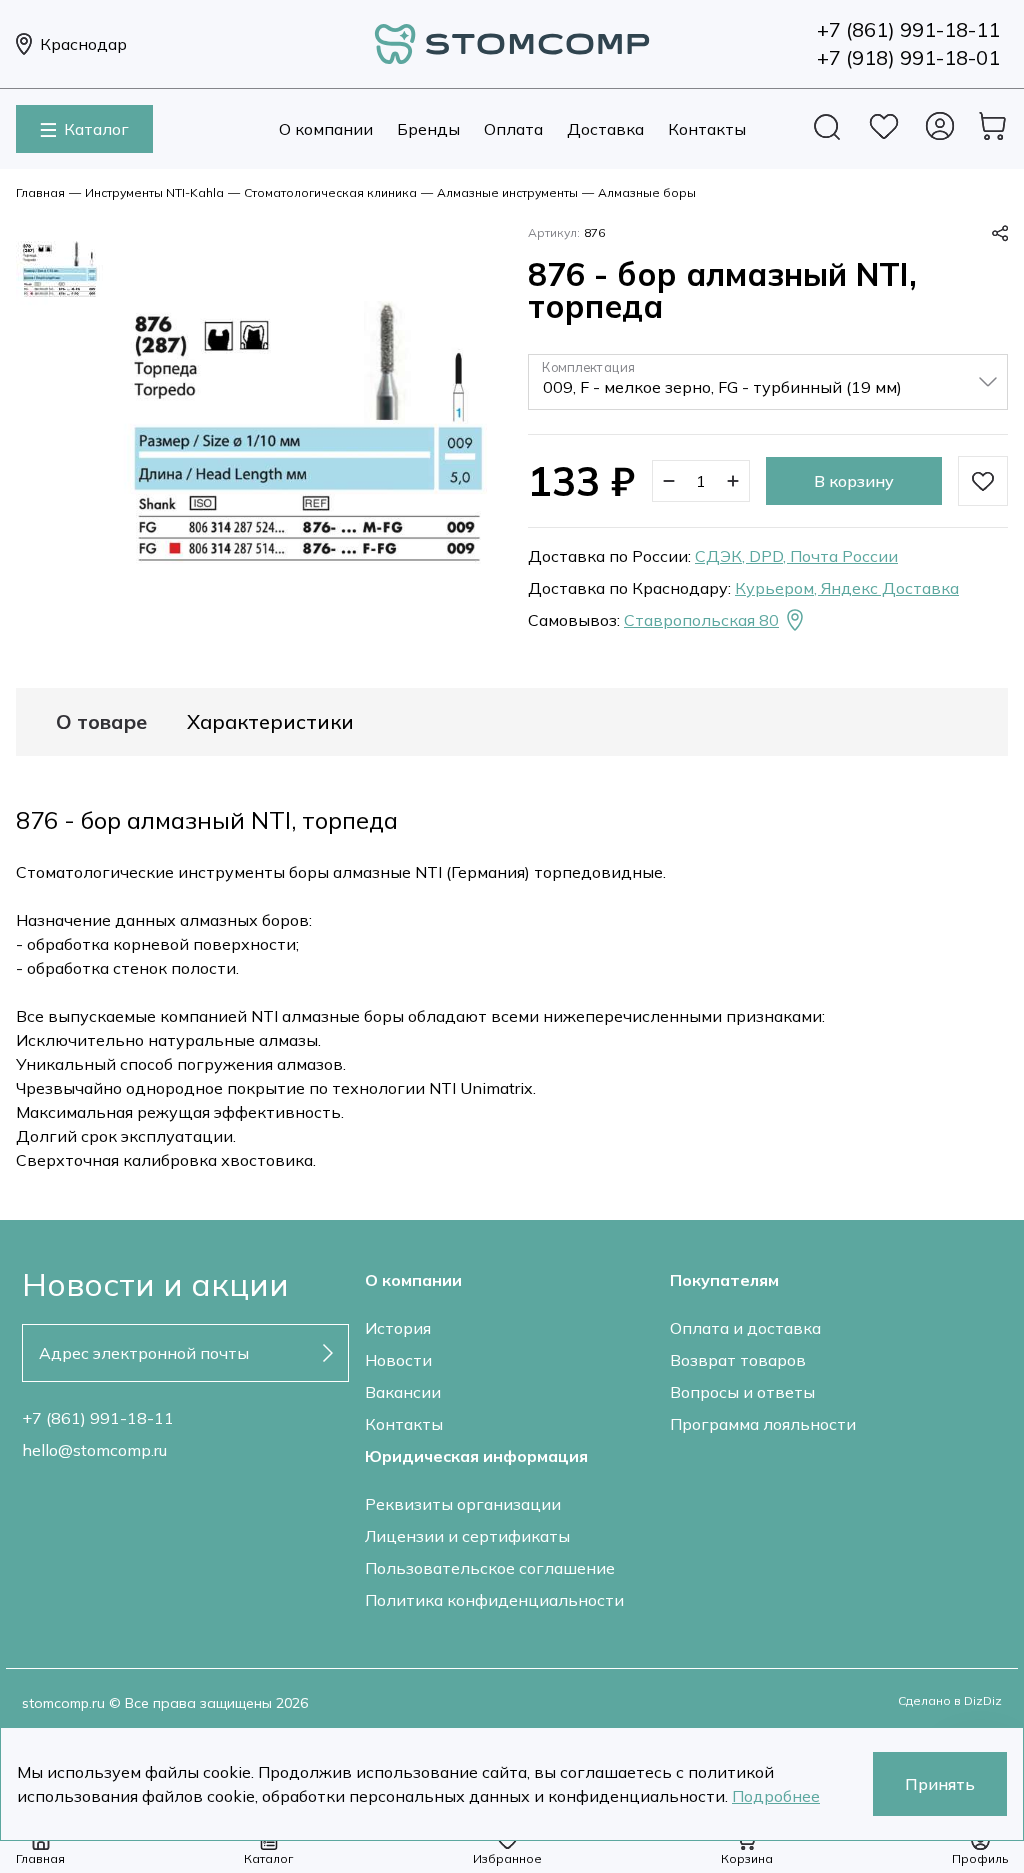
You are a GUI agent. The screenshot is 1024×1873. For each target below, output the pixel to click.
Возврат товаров (738, 1360)
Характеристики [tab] (270, 722)
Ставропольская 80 (701, 620)
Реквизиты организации (463, 1504)
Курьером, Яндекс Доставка (847, 588)
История (398, 1328)
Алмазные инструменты (507, 192)
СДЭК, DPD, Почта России (796, 556)
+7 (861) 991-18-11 (98, 1418)
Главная (40, 192)
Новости (398, 1360)
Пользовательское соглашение (490, 1568)
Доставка (605, 129)
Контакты (707, 129)
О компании (326, 129)
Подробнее (776, 1796)
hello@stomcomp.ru (94, 1450)
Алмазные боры (647, 192)
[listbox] (768, 382)
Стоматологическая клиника (330, 192)
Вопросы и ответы (742, 1392)
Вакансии (403, 1392)
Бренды (428, 129)
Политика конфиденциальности (494, 1600)
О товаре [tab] (101, 722)
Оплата (513, 129)
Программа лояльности (763, 1424)
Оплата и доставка (745, 1328)
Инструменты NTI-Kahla (154, 192)
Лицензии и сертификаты (467, 1536)
